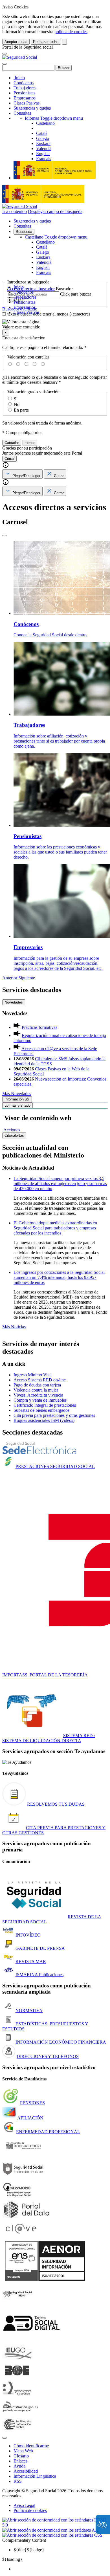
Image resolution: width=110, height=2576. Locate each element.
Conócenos (24, 83)
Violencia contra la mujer (36, 1390)
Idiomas (54, 118)
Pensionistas (24, 93)
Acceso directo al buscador (31, 289)
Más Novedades (17, 1094)
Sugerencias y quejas (32, 108)
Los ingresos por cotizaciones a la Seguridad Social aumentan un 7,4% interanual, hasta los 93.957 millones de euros (59, 1277)
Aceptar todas (16, 42)
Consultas (22, 113)
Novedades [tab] (14, 1002)
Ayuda (19, 2466)
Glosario (21, 2456)
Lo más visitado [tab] (17, 1105)
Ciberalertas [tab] (14, 1135)
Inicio (19, 78)
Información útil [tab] (17, 1099)
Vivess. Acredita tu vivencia (38, 1395)
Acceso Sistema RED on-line (40, 1380)
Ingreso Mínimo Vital (33, 1375)
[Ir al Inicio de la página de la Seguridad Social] (20, 57)
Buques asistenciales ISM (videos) (44, 1420)
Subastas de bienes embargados (41, 1410)
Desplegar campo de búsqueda (55, 211)
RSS (18, 2481)
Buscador (64, 289)
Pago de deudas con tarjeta (37, 1385)
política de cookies (71, 32)
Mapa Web (23, 2451)
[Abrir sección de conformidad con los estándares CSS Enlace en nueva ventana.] (52, 2535)
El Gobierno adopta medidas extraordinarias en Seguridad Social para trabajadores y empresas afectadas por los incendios (55, 1228)
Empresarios (25, 98)
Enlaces (20, 2461)
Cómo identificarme (31, 2446)
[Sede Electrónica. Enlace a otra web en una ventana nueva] (39, 1453)
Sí (16, 399)
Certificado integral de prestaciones (45, 1405)
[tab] (22, 474)
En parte (21, 410)
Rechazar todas (46, 42)
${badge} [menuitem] (29, 2550)
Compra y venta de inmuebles (40, 1400)
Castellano (56, 237)
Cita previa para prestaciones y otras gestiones (54, 1415)
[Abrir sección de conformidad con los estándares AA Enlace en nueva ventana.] (50, 2530)
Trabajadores (25, 88)
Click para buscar (76, 294)
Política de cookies (30, 2510)
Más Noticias (14, 1327)
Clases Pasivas (27, 103)
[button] (55, 324)
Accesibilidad (26, 2471)
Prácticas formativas (39, 1027)
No (17, 404)
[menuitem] (61, 2569)
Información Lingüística (35, 2476)
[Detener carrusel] (5, 535)
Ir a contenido (15, 211)
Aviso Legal (24, 2505)
